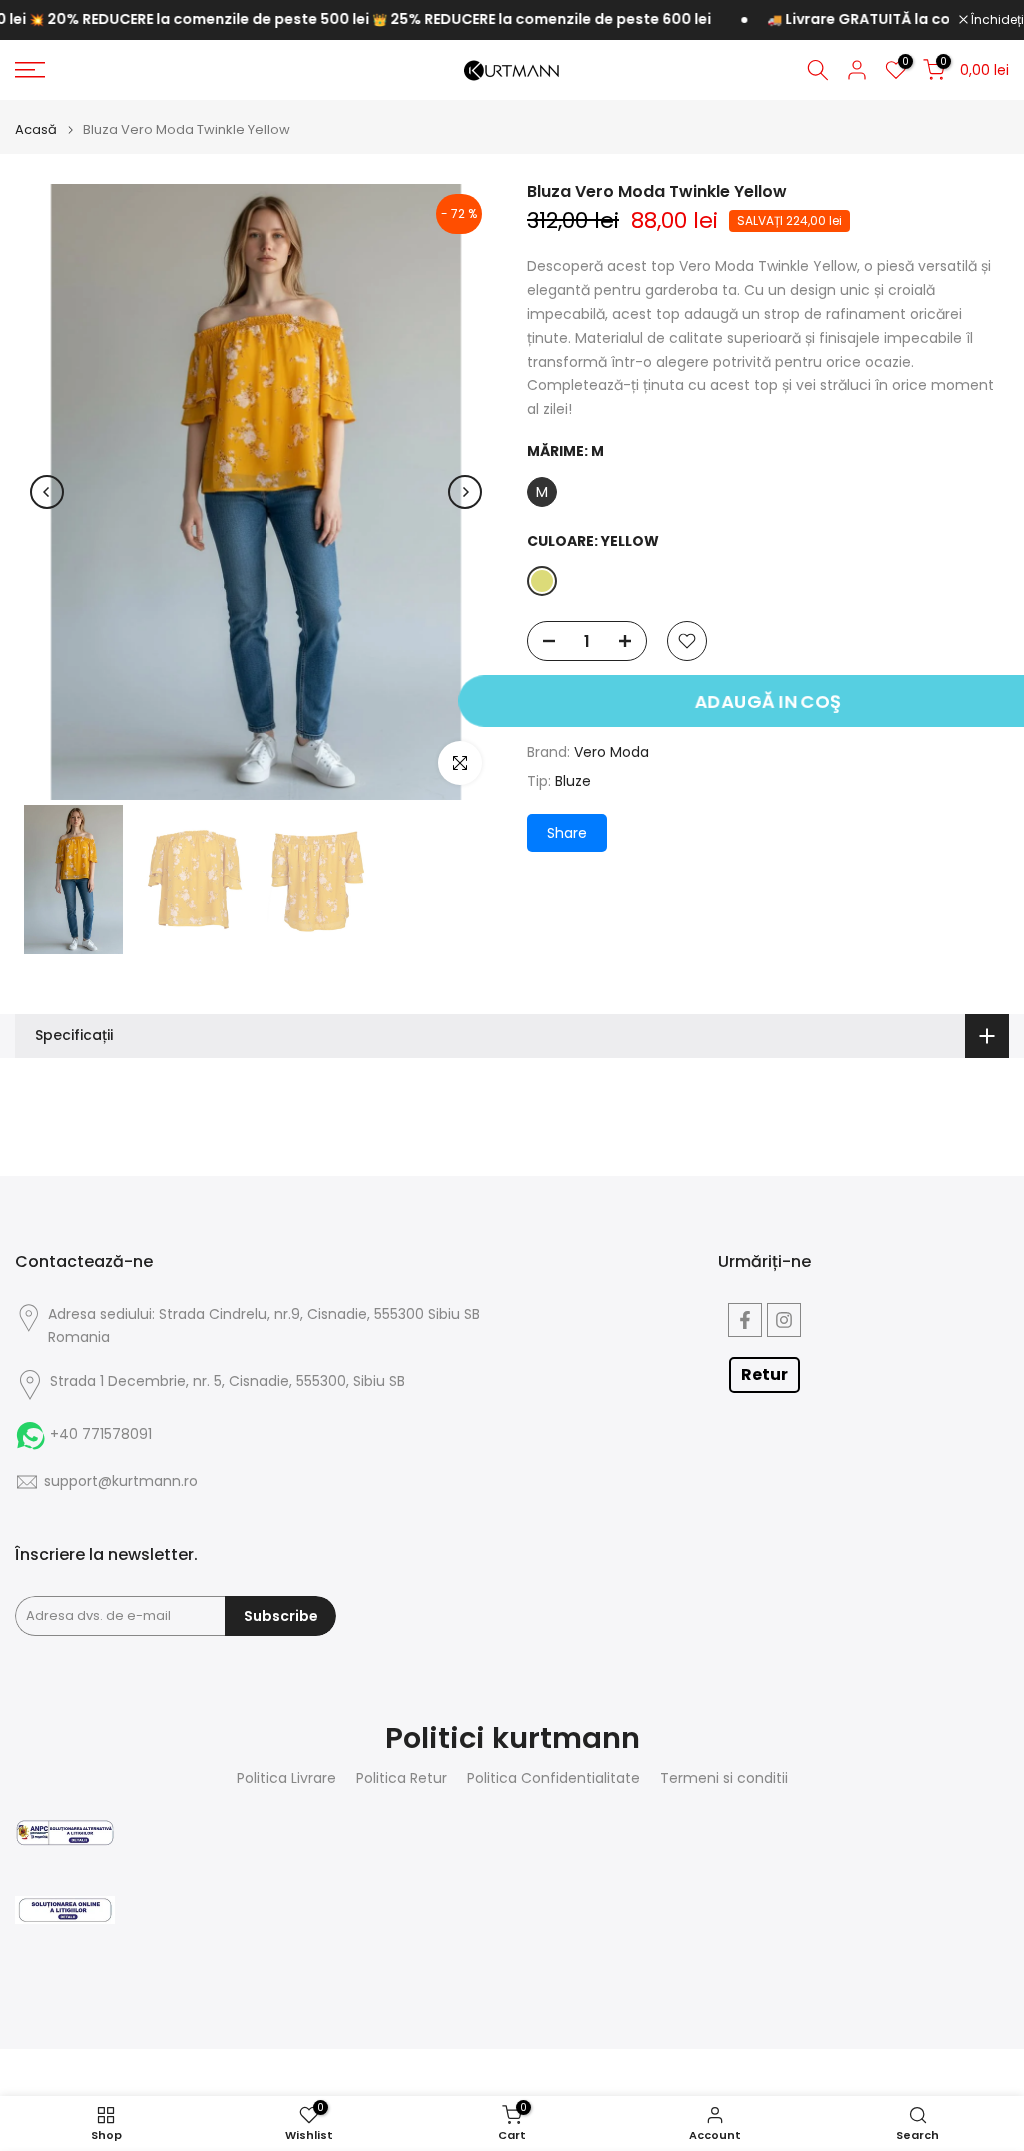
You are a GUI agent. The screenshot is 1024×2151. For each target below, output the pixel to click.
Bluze (573, 781)
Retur (764, 1374)
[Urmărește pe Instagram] (784, 1320)
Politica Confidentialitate (553, 1778)
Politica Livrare (286, 1778)
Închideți (996, 20)
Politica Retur (401, 1778)
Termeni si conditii (724, 1778)
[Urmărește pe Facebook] (745, 1320)
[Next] (465, 492)
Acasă (36, 129)
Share (567, 833)
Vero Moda (611, 752)
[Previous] (47, 492)
